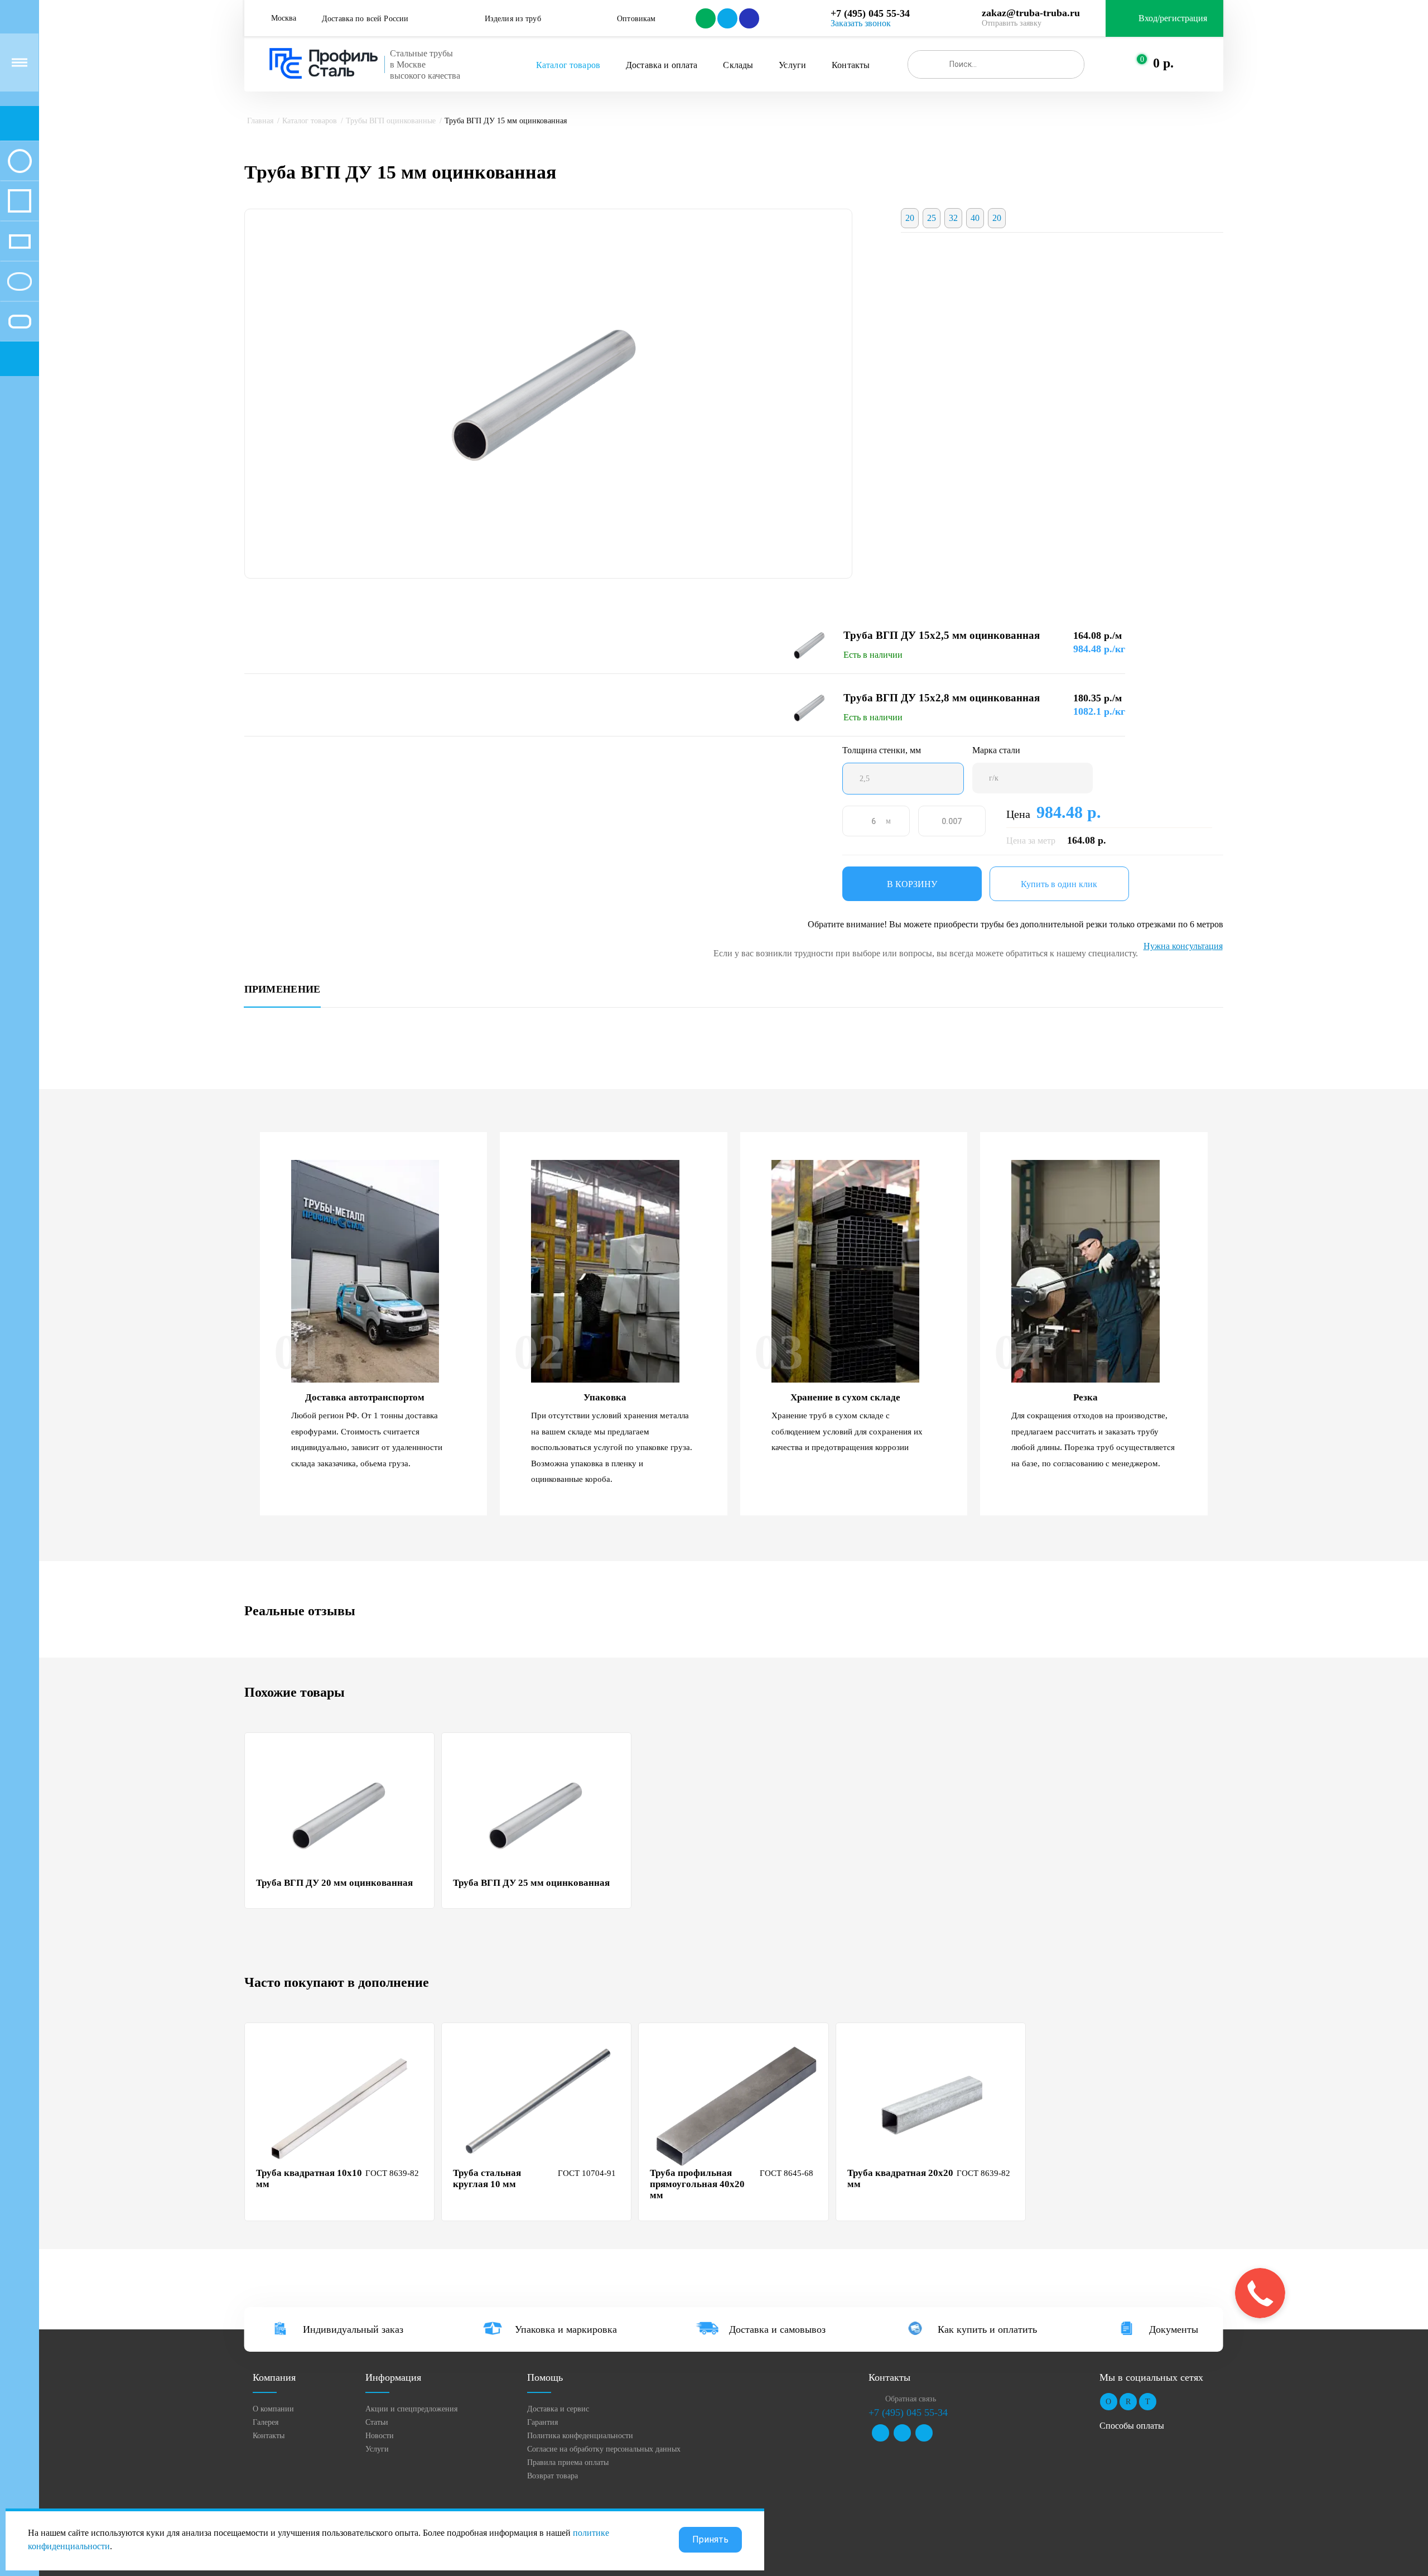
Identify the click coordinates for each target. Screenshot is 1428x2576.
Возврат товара (553, 2476)
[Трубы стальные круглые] (20, 161)
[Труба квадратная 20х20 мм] (932, 2105)
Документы (1174, 2329)
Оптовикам (636, 19)
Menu (20, 62)
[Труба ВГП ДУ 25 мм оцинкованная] (538, 1815)
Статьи (377, 2422)
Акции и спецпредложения (411, 2409)
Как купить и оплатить (987, 2329)
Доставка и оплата (662, 65)
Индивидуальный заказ (353, 2329)
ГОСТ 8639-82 (392, 2173)
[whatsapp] (705, 18)
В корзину (912, 884)
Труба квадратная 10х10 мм (309, 2178)
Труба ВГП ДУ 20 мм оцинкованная (334, 1883)
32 (953, 218)
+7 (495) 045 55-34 (870, 13)
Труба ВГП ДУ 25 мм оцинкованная (531, 1883)
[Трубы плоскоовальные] (20, 321)
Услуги (792, 65)
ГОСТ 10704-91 (587, 2173)
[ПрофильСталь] (324, 64)
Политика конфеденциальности (580, 2436)
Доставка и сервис (558, 2409)
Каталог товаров (568, 65)
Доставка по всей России (365, 19)
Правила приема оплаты (568, 2462)
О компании (273, 2409)
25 (932, 218)
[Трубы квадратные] (20, 201)
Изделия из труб (513, 19)
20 (910, 218)
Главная (260, 121)
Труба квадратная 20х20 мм (900, 2178)
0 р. (1163, 63)
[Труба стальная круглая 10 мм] (538, 2105)
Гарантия (542, 2422)
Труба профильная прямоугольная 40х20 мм (697, 2184)
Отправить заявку (1012, 23)
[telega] (727, 18)
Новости (380, 2436)
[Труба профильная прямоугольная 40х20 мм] (735, 2105)
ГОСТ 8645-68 (787, 2173)
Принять (710, 2539)
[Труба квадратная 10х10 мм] (341, 2105)
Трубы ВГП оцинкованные (391, 121)
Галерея (266, 2422)
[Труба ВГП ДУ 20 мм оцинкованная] (341, 1815)
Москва (284, 18)
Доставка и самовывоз (777, 2329)
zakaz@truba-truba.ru (1031, 13)
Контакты (851, 65)
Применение (283, 990)
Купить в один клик (1059, 884)
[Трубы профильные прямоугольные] (20, 241)
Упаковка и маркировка (566, 2329)
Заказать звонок (861, 23)
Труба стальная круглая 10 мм (487, 2178)
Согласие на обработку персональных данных (604, 2449)
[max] (748, 18)
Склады (738, 65)
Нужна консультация (1183, 946)
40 (975, 218)
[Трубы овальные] (20, 281)
